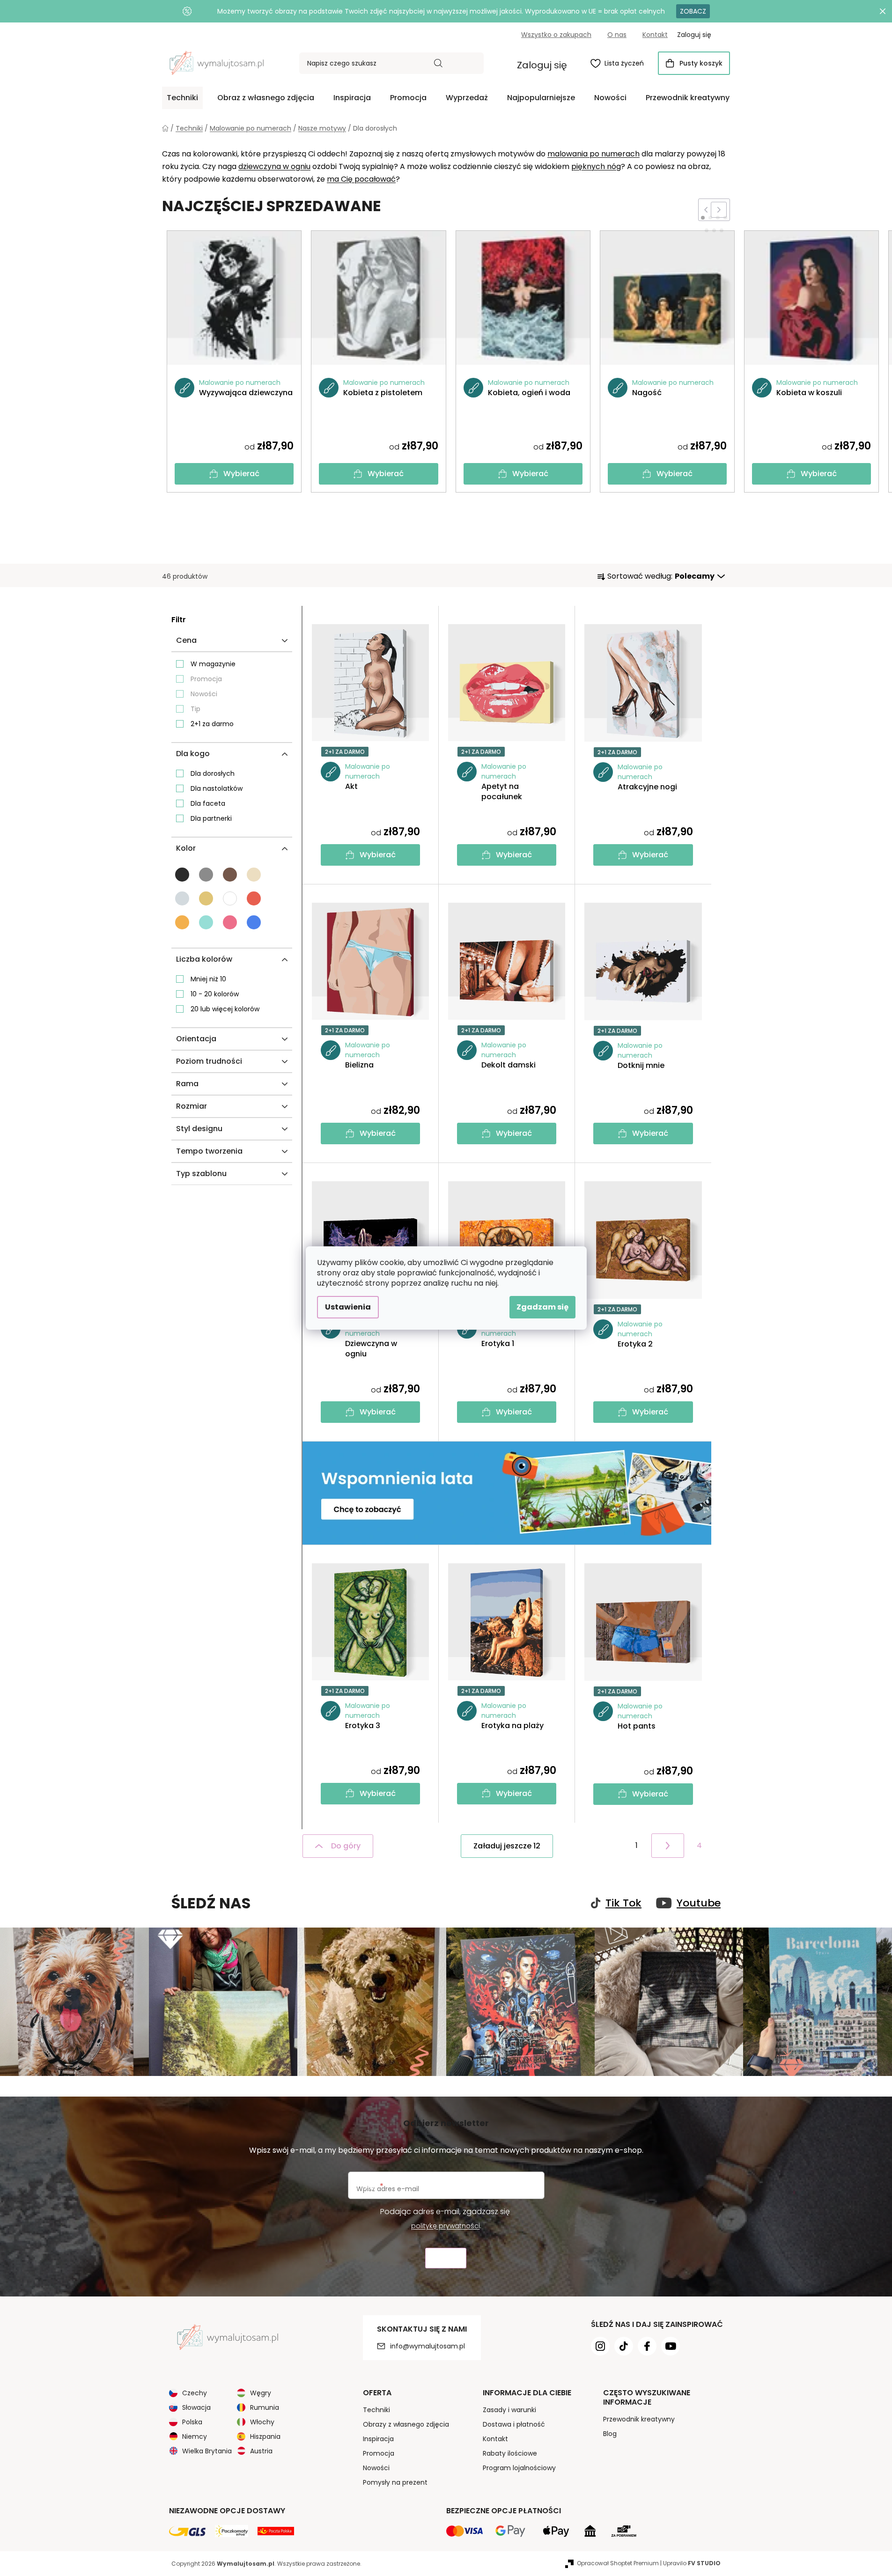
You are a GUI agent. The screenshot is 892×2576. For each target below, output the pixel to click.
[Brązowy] (230, 875)
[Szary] (206, 875)
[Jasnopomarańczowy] (182, 922)
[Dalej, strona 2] (668, 1846)
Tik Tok (623, 1903)
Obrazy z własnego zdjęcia (406, 2424)
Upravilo (692, 2563)
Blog (610, 2434)
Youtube (699, 1903)
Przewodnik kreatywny (639, 2419)
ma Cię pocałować (361, 179)
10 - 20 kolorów (215, 994)
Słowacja (196, 2407)
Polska (192, 2422)
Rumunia (265, 2407)
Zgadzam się (542, 1307)
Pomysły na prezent (395, 2482)
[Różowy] (230, 922)
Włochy (262, 2422)
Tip (195, 709)
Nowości (204, 694)
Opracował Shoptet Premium (618, 2563)
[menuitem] (182, 98)
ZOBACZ (693, 11)
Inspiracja (378, 2439)
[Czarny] (182, 875)
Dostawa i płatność (514, 2424)
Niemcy (195, 2436)
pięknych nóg (596, 166)
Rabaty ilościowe (510, 2453)
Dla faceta (208, 803)
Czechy (195, 2393)
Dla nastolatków (217, 788)
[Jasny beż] (254, 875)
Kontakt (655, 35)
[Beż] (206, 898)
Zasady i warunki (509, 2410)
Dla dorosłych (213, 773)
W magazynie (213, 664)
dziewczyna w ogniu (274, 166)
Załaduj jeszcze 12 (507, 1846)
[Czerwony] (254, 898)
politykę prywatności (446, 2226)
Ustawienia (348, 1307)
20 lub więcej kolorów (225, 1009)
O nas (617, 35)
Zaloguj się (542, 65)
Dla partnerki (211, 818)
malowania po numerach (593, 154)
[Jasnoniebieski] (254, 922)
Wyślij (446, 2258)
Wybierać (241, 474)
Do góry (346, 1846)
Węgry (261, 2393)
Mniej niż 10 (208, 979)
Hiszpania (265, 2436)
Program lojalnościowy (519, 2468)
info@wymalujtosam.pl (428, 2346)
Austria (261, 2451)
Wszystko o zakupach (556, 35)
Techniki (376, 2410)
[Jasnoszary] (182, 898)
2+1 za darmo (212, 724)
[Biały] (230, 898)
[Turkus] (206, 922)
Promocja (206, 679)
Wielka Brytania (207, 2451)
